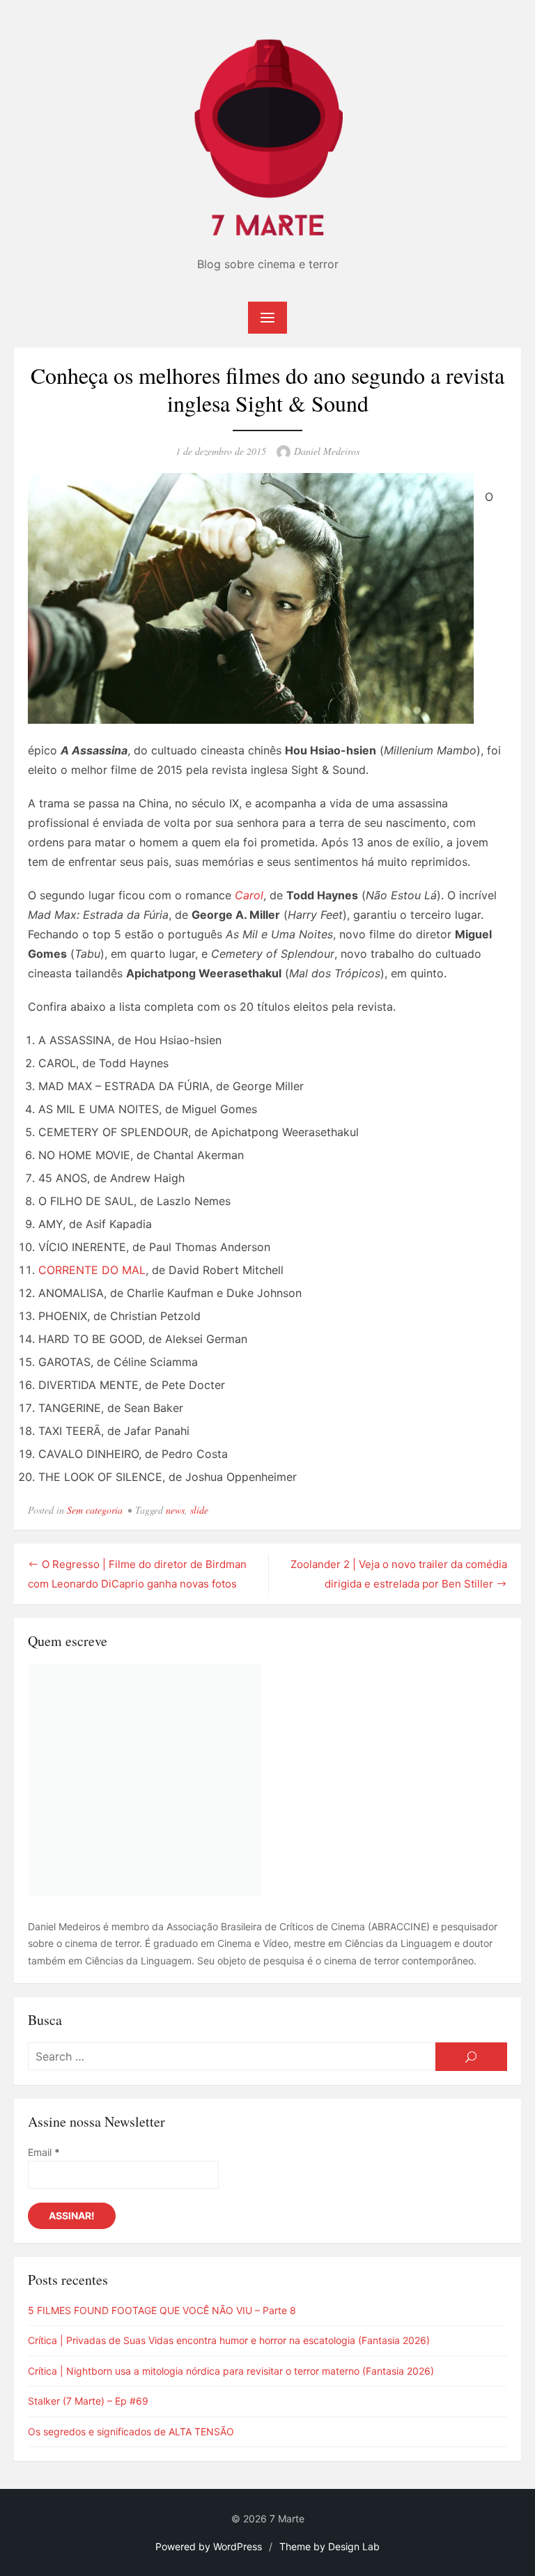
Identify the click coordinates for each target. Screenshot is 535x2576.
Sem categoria (95, 1510)
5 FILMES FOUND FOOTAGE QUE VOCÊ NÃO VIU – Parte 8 (162, 2310)
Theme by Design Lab (329, 2546)
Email (44, 2152)
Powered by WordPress (209, 2546)
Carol (249, 895)
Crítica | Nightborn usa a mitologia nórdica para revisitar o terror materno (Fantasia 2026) (231, 2371)
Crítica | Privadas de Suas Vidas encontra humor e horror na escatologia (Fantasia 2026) (229, 2340)
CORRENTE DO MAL (92, 1270)
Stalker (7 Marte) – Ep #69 (88, 2401)
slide (199, 1510)
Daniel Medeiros (327, 451)
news (175, 1510)
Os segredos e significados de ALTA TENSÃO (131, 2431)
